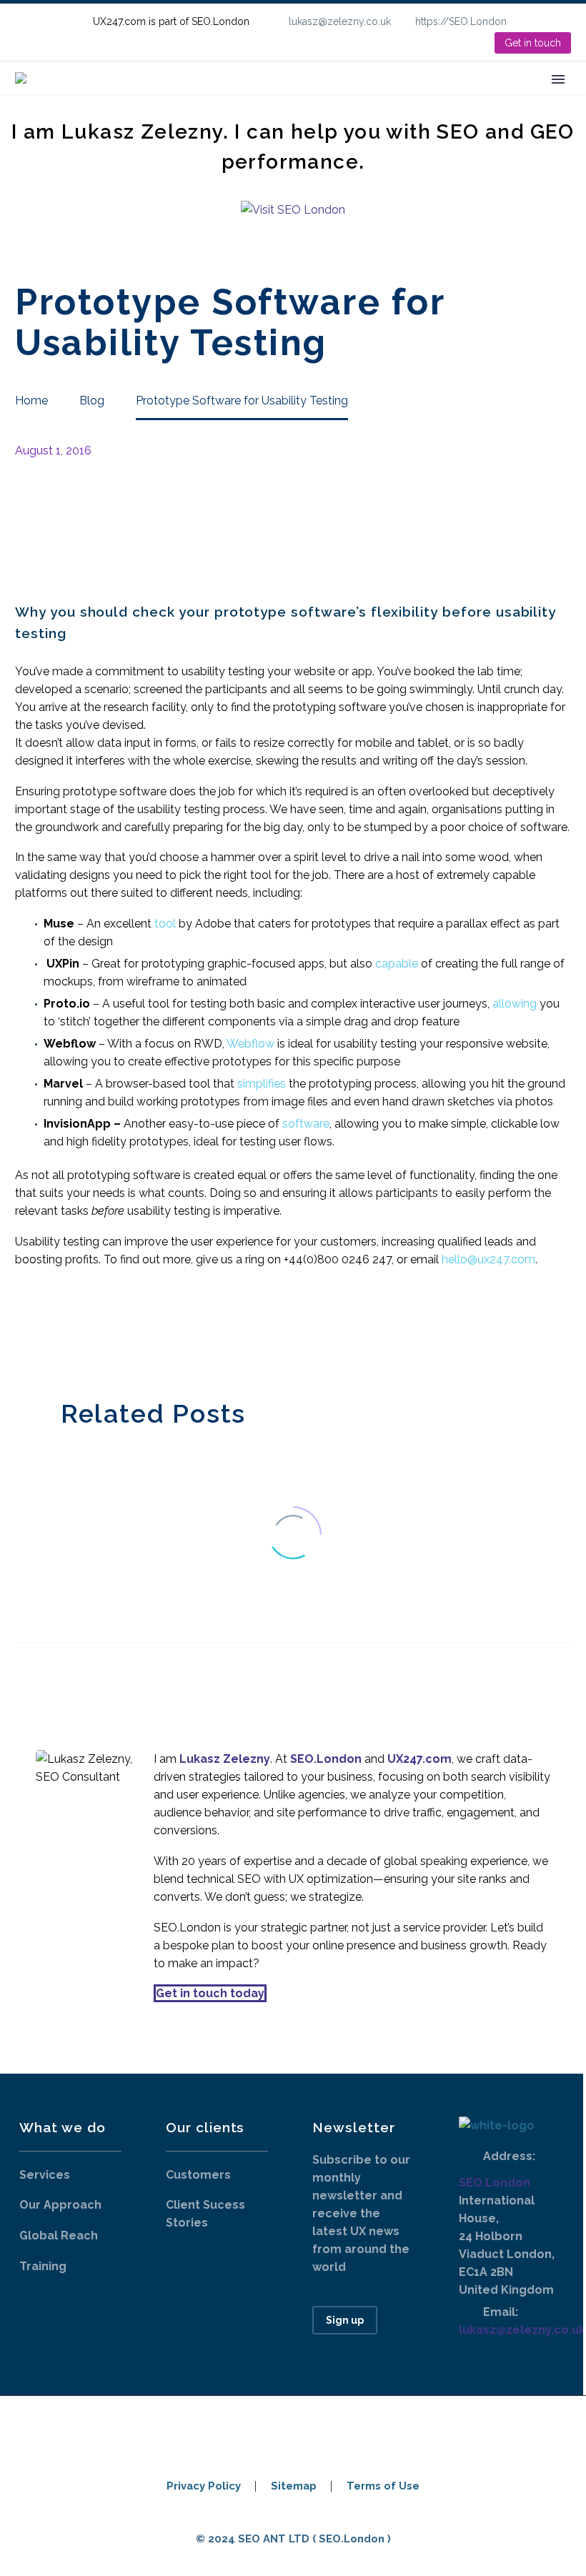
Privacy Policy (204, 2486)
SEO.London (495, 2183)
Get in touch (533, 43)
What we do (227, 99)
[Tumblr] (89, 1329)
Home (148, 99)
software (306, 1124)
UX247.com (419, 1759)
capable (397, 964)
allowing (515, 1004)
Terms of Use (383, 2486)
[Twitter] (46, 1329)
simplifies (262, 1084)
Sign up (345, 2320)
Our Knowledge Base (440, 99)
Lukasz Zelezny (225, 1759)
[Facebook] (24, 1329)
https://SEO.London (461, 21)
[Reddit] (131, 1329)
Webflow (250, 1044)
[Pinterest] (67, 1329)
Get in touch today (210, 1993)
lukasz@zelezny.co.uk (340, 21)
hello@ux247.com (488, 1259)
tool (165, 924)
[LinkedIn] (564, 21)
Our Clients (320, 99)
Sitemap (294, 2486)
